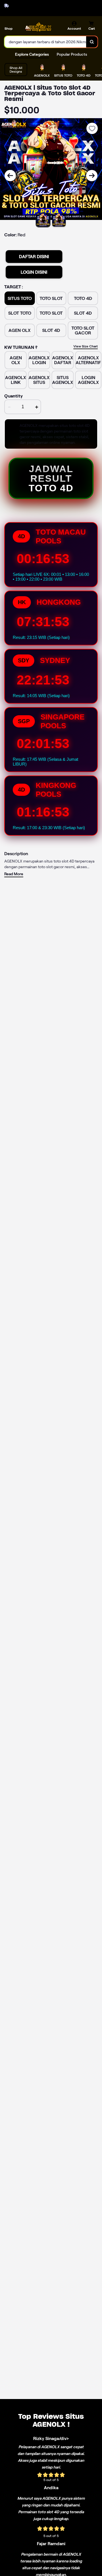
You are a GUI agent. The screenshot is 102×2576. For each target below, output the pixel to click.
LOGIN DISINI (34, 272)
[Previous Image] (10, 176)
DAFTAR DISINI (34, 257)
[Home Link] (38, 27)
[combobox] (45, 42)
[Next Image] (92, 176)
